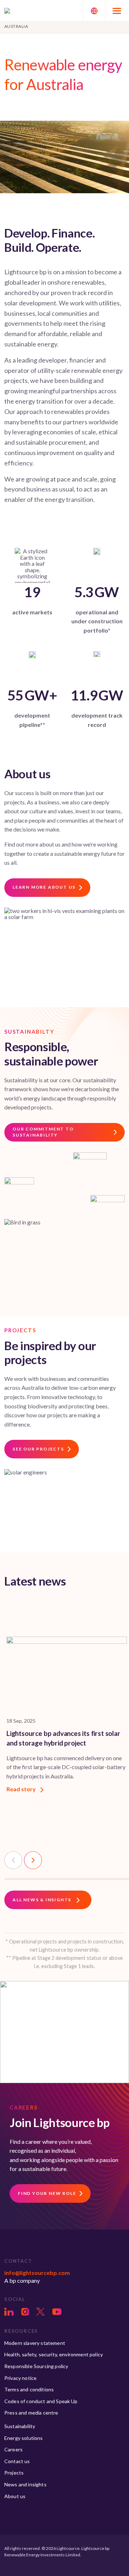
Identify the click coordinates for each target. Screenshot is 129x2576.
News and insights (25, 2484)
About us (15, 2496)
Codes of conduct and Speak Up (41, 2401)
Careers (13, 2449)
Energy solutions (24, 2438)
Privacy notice (20, 2378)
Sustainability (20, 2426)
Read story (22, 1789)
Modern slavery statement (35, 2343)
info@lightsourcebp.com (37, 2273)
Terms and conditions (29, 2389)
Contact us (17, 2461)
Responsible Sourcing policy (36, 2366)
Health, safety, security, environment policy (54, 2354)
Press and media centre (31, 2413)
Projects (14, 2473)
